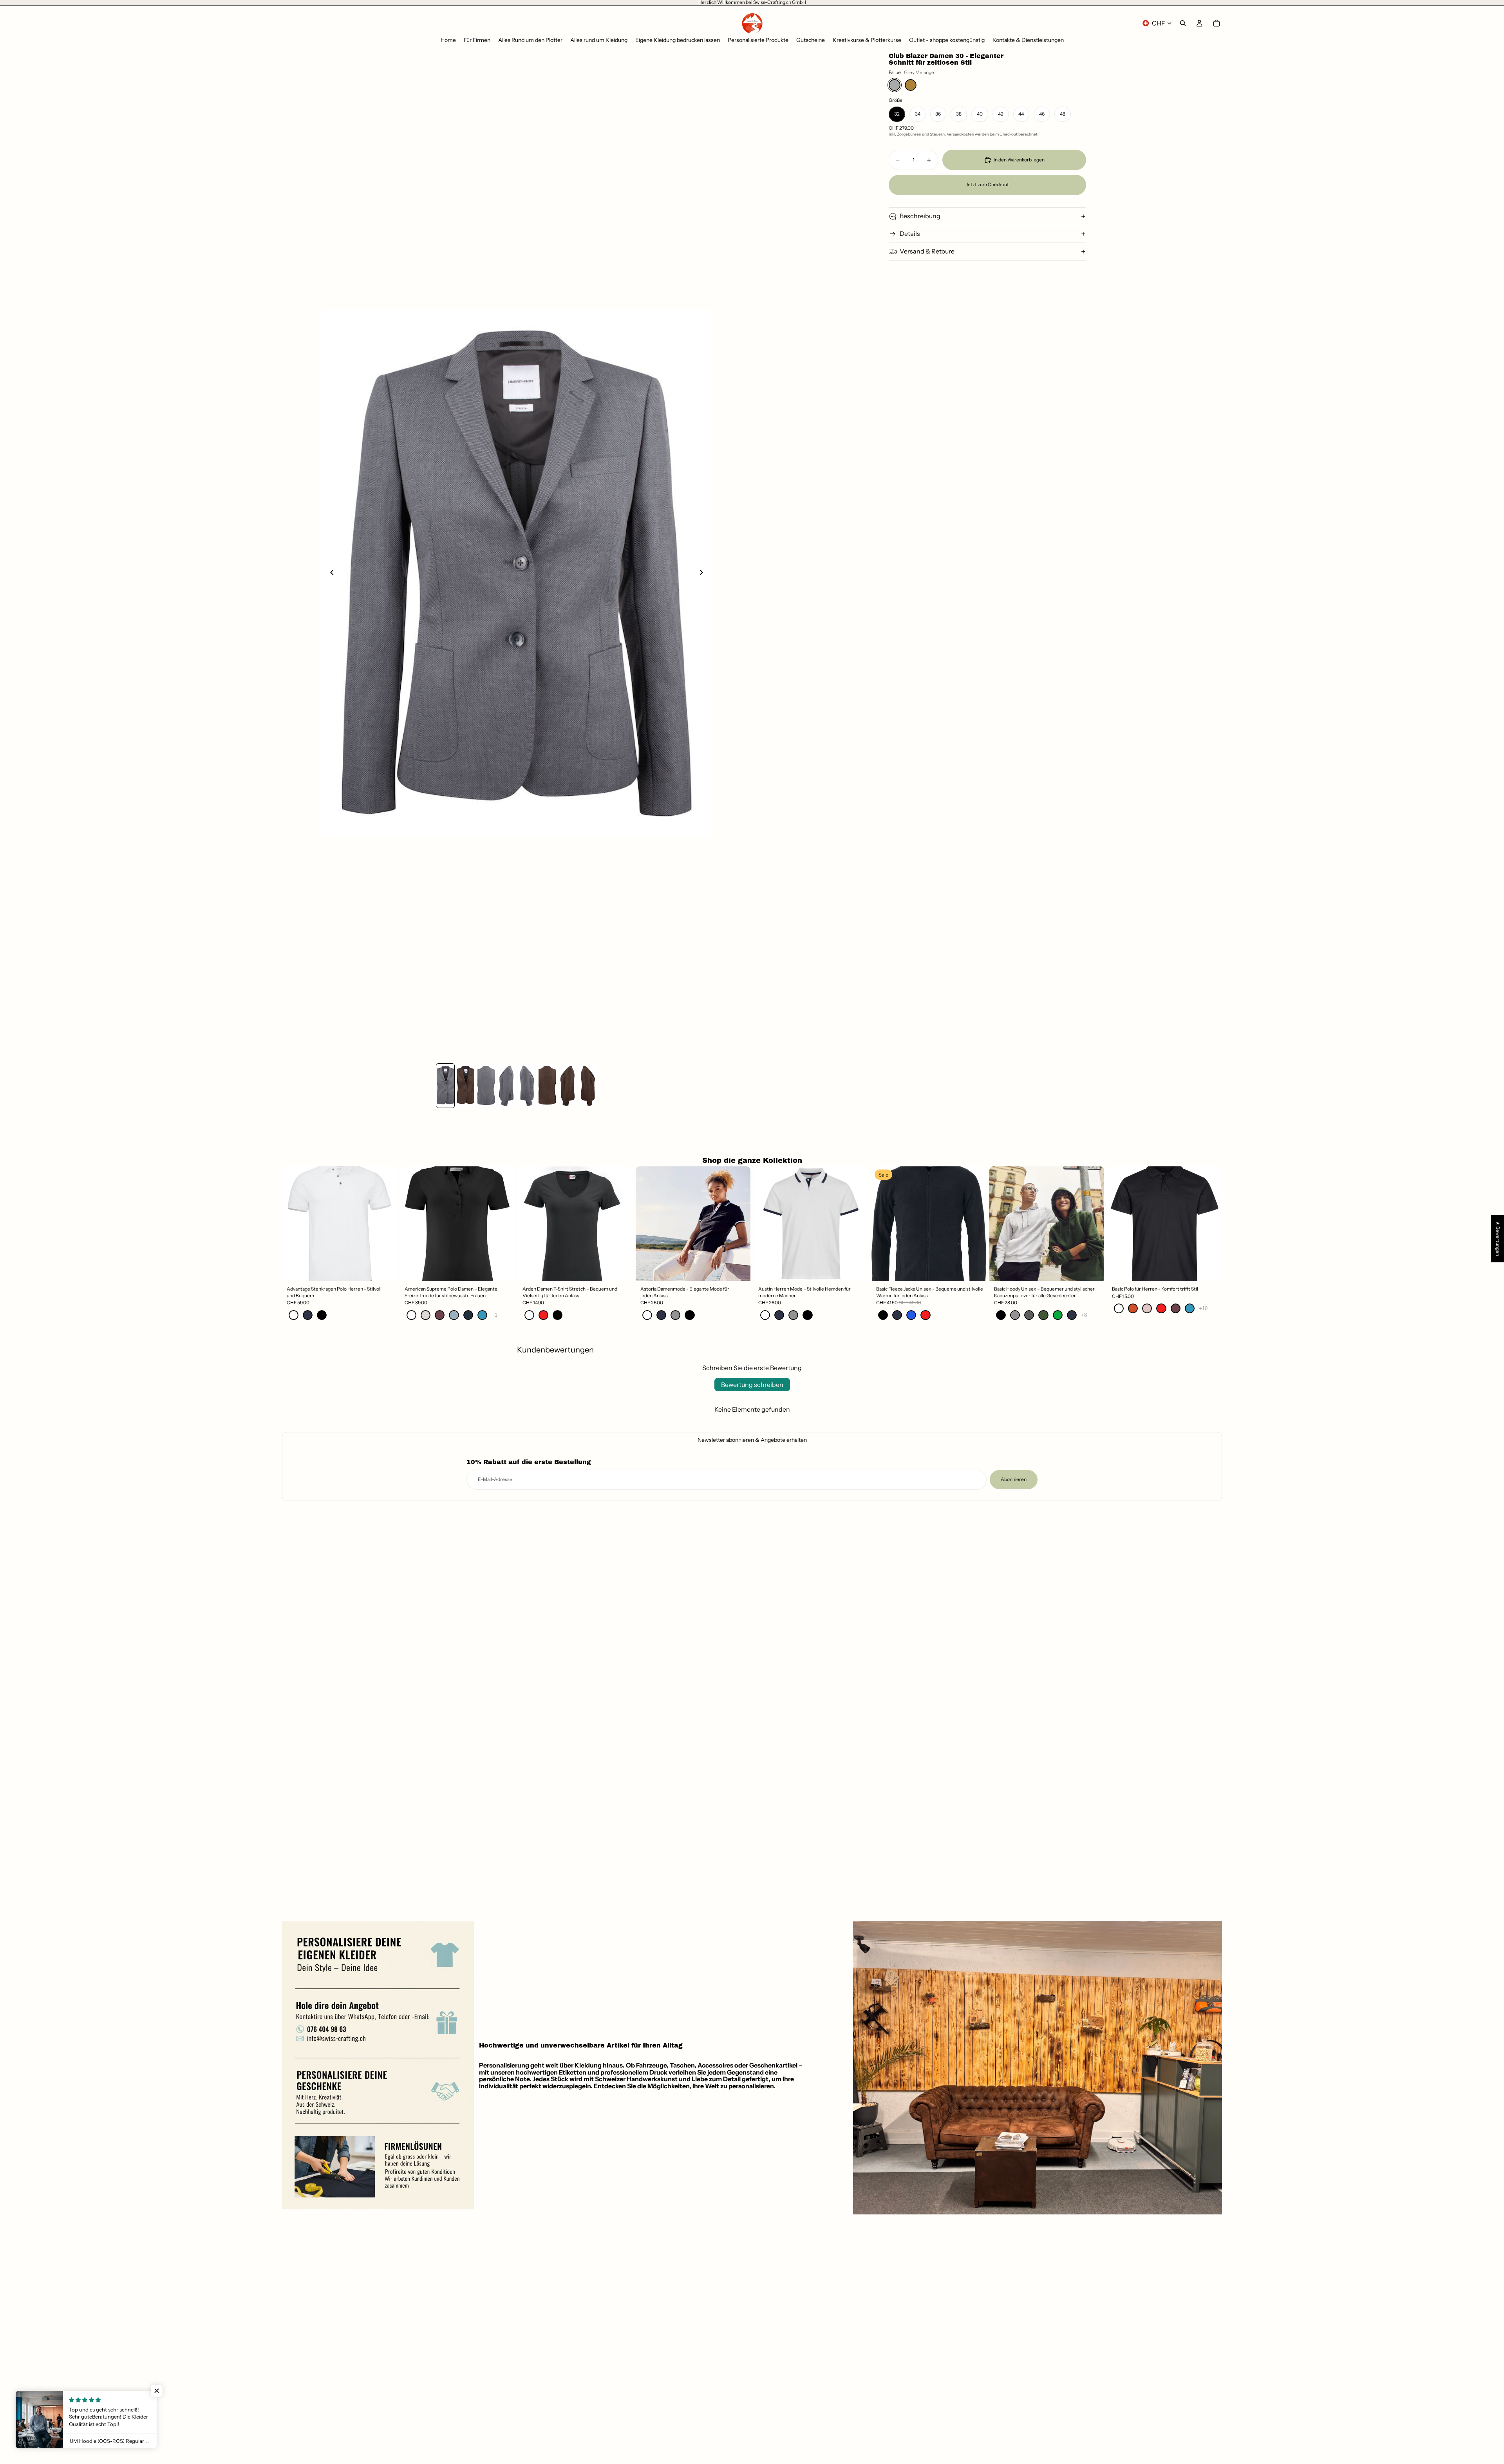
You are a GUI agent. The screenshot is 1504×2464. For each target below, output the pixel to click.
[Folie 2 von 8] (466, 1085)
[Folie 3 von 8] (486, 1085)
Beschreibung (920, 216)
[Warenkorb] (1217, 23)
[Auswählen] (385, 1269)
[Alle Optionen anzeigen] (494, 1315)
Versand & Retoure (927, 251)
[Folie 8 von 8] (588, 1085)
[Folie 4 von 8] (506, 1085)
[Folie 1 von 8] (445, 1085)
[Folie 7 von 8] (568, 1085)
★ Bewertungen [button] (1498, 1238)
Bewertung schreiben (752, 1385)
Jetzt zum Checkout (987, 184)
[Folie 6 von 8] (547, 1085)
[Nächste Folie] (703, 574)
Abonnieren (1014, 1479)
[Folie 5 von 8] (527, 1085)
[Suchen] (1183, 23)
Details (910, 234)
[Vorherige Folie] (330, 574)
